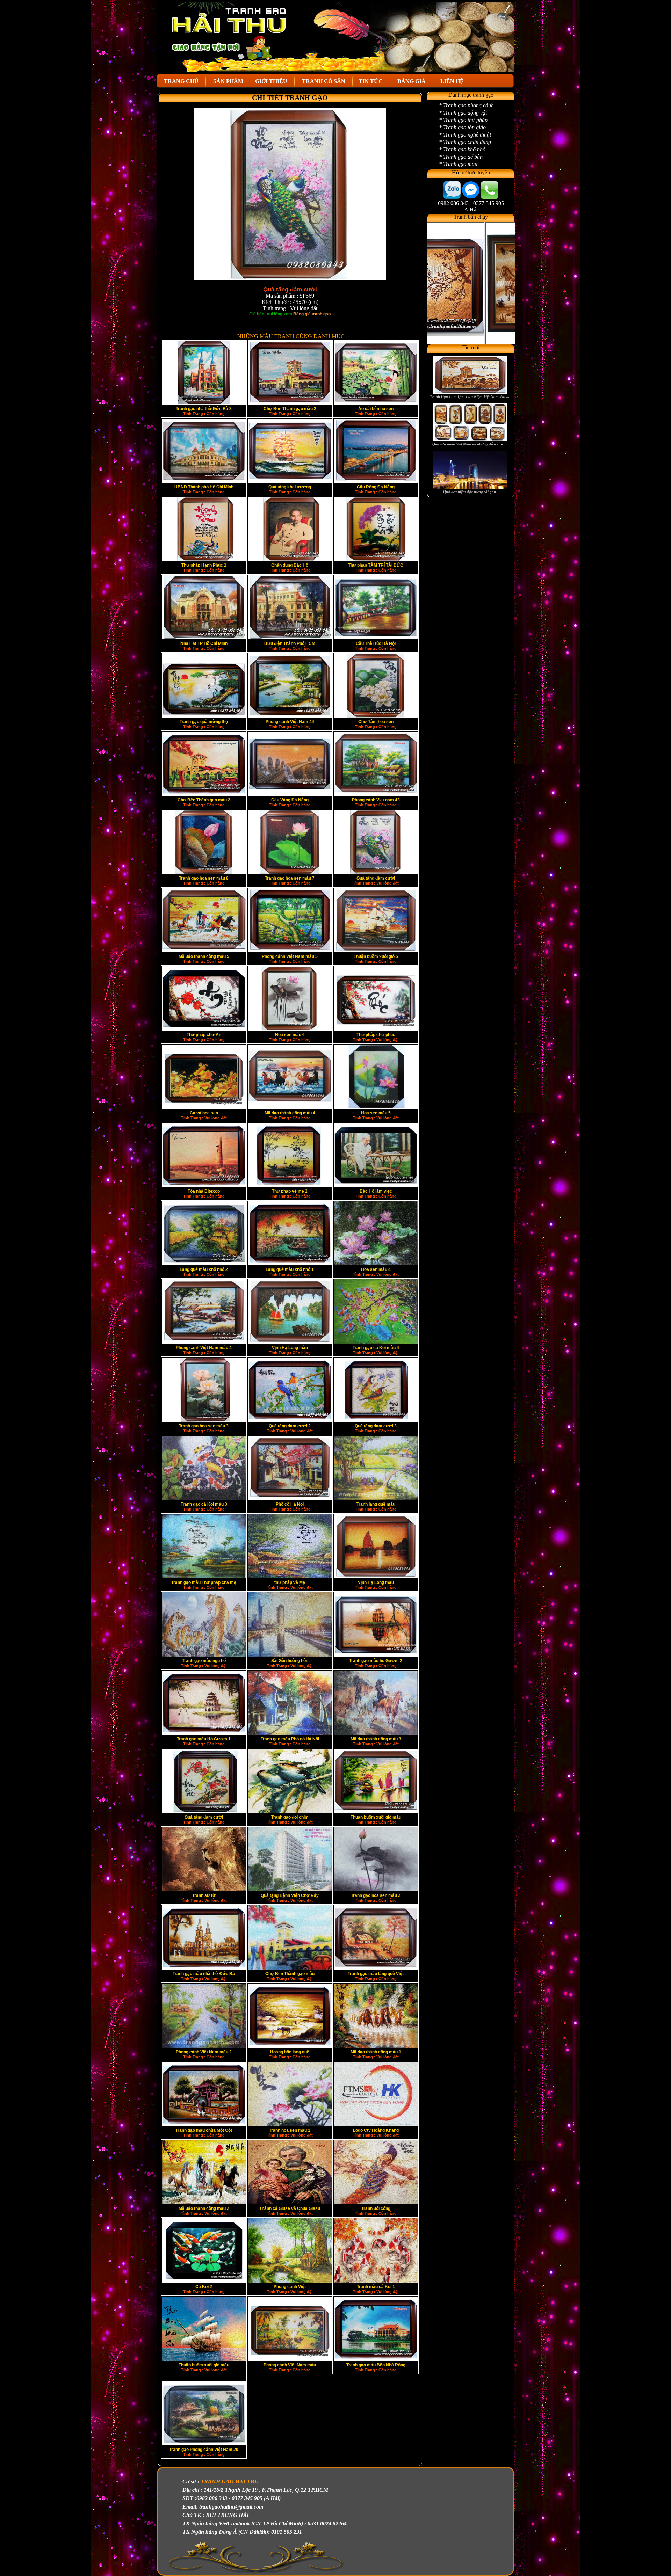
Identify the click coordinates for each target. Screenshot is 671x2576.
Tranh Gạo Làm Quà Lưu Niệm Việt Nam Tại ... (470, 396)
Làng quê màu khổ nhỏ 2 (204, 1269)
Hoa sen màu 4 (376, 1269)
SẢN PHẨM (228, 81)
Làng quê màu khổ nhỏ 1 (290, 1269)
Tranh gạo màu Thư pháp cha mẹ (204, 1582)
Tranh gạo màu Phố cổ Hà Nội (290, 1739)
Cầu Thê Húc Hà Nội (376, 643)
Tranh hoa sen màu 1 (290, 2130)
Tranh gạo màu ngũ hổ (204, 1661)
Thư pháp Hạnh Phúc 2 (204, 565)
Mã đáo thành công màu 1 (376, 2052)
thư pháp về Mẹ (290, 1582)
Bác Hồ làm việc (376, 1191)
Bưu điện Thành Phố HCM (290, 643)
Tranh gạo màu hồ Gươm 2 (376, 1661)
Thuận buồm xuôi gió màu (204, 2365)
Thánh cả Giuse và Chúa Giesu (290, 2208)
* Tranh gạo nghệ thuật (465, 135)
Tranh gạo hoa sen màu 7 (290, 878)
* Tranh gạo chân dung (465, 142)
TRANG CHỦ (181, 81)
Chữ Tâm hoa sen (376, 722)
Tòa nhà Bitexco (204, 1191)
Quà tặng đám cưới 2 (290, 1426)
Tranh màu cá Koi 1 (376, 2287)
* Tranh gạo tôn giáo (462, 127)
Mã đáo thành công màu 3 (376, 1739)
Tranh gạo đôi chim (290, 1817)
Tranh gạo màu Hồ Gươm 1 (204, 1739)
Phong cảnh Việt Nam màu (290, 2365)
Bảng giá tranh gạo (312, 314)
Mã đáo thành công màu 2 (204, 2208)
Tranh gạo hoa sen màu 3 (204, 1426)
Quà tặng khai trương (290, 487)
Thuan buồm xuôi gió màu (376, 1817)
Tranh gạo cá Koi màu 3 (204, 1504)
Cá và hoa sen (204, 1113)
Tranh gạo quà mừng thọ (204, 722)
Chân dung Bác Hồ (290, 565)
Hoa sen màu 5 (376, 1113)
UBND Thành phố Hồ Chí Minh (204, 487)
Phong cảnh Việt (290, 2287)
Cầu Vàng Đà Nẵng (290, 800)
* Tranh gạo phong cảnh (466, 105)
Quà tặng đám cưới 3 (376, 1426)
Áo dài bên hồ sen (376, 409)
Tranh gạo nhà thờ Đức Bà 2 (204, 409)
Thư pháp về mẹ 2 (290, 1191)
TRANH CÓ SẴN (324, 81)
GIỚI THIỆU (272, 81)
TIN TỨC (371, 81)
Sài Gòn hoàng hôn (290, 1661)
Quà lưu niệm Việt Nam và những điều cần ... (470, 444)
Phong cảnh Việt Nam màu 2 (204, 2052)
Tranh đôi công (376, 2208)
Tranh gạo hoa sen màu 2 (376, 1895)
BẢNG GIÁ (412, 81)
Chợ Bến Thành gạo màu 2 (290, 409)
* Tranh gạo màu (458, 164)
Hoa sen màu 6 (290, 1035)
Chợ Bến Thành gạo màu (290, 1974)
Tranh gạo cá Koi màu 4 (376, 1348)
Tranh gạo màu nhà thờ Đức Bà (204, 1974)
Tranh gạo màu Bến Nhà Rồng (376, 2365)
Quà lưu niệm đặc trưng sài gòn (470, 492)
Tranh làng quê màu (376, 1504)
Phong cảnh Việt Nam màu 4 (204, 1348)
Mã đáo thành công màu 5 (204, 956)
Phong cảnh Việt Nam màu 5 (290, 956)
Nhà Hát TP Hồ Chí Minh (204, 643)
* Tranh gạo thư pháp (463, 120)
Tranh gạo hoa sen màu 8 (204, 878)
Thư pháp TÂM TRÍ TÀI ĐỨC (376, 565)
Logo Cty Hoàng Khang (376, 2130)
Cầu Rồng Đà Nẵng (376, 487)
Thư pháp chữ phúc (376, 1035)
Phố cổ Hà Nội (290, 1504)
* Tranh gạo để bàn (461, 157)
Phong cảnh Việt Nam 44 (290, 722)
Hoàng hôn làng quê (290, 2052)
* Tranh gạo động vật (463, 113)
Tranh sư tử (204, 1895)
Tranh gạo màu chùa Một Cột (204, 2130)
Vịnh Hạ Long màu (290, 1348)
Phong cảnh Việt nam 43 (376, 800)
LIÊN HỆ (452, 81)
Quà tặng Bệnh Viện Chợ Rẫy (290, 1895)
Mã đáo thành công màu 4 (290, 1113)
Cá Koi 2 (204, 2287)
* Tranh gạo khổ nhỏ (462, 149)
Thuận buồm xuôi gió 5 (376, 956)
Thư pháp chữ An (204, 1035)
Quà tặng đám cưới (376, 878)
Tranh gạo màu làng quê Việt (376, 1974)
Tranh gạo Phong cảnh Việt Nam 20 (204, 2450)
